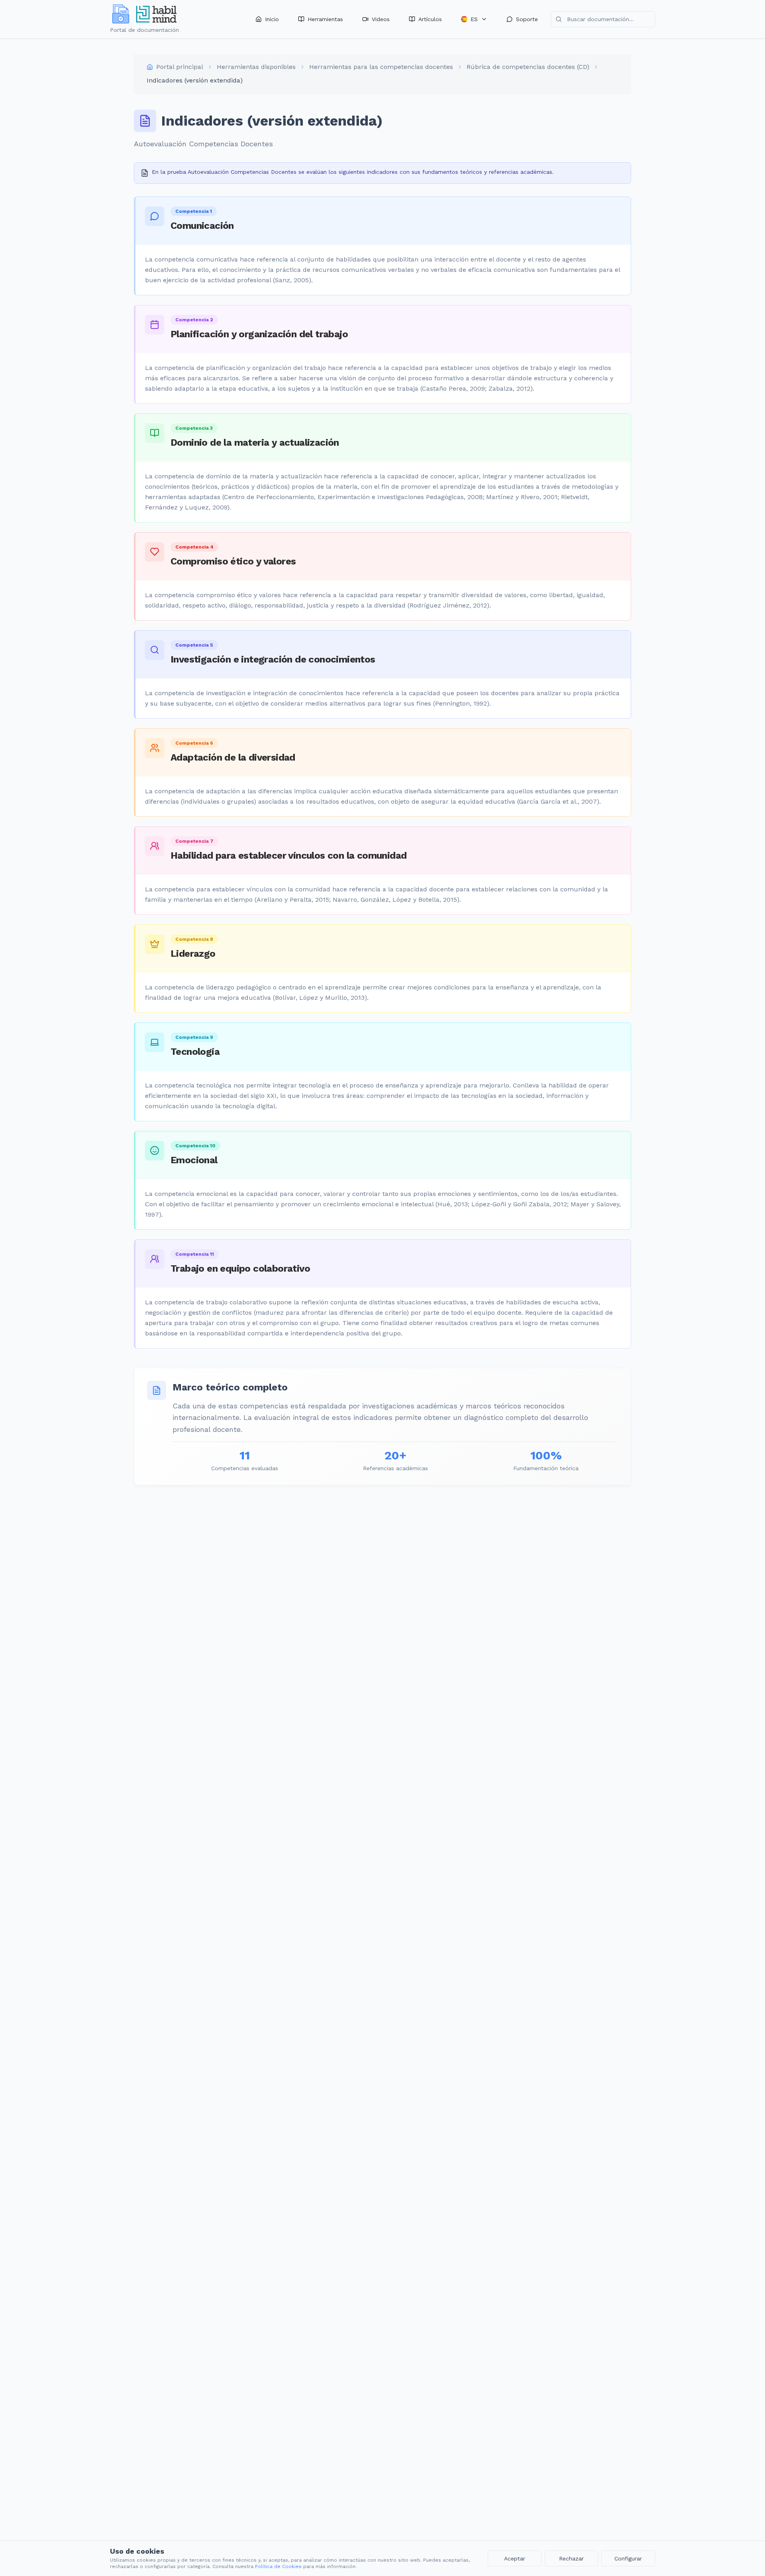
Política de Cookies (278, 2566)
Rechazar (571, 2558)
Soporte (527, 19)
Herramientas (325, 19)
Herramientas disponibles (256, 67)
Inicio (272, 19)
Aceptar (515, 2558)
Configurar (628, 2558)
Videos (381, 19)
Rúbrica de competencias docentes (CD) (528, 67)
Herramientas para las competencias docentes (381, 67)
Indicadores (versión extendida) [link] (195, 80)
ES (474, 19)
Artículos (430, 19)
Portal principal (180, 67)
